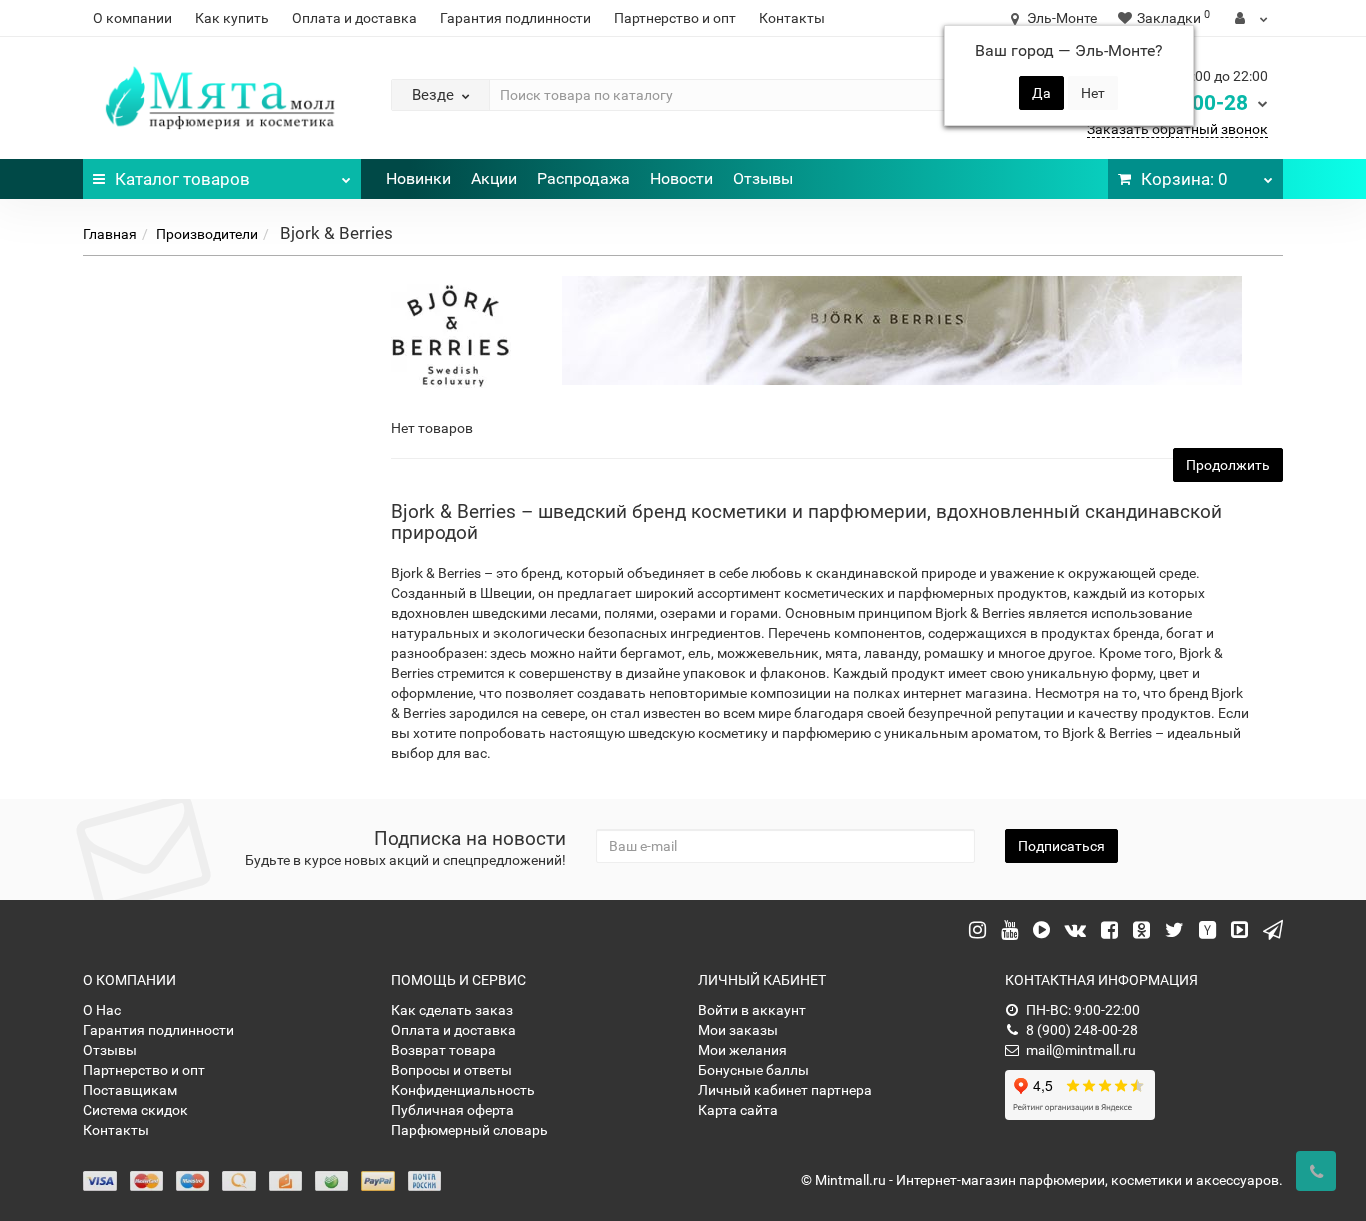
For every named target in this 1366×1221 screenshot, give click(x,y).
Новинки (418, 178)
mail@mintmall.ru (1081, 1050)
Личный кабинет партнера (785, 1090)
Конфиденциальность (463, 1090)
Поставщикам (130, 1090)
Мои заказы (738, 1030)
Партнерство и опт (675, 18)
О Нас (102, 1010)
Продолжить (1228, 465)
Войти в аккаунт (752, 1010)
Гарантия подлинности (515, 18)
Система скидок (135, 1110)
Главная (110, 234)
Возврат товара (443, 1050)
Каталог (182, 179)
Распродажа (583, 178)
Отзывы (763, 178)
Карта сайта (738, 1110)
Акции (494, 178)
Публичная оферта (452, 1110)
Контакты (792, 18)
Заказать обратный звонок (1177, 129)
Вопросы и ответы (451, 1070)
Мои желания (742, 1050)
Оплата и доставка (354, 18)
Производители (207, 234)
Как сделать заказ (452, 1010)
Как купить (232, 18)
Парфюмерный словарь (469, 1130)
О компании (132, 18)
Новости (681, 178)
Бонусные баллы (753, 1070)
